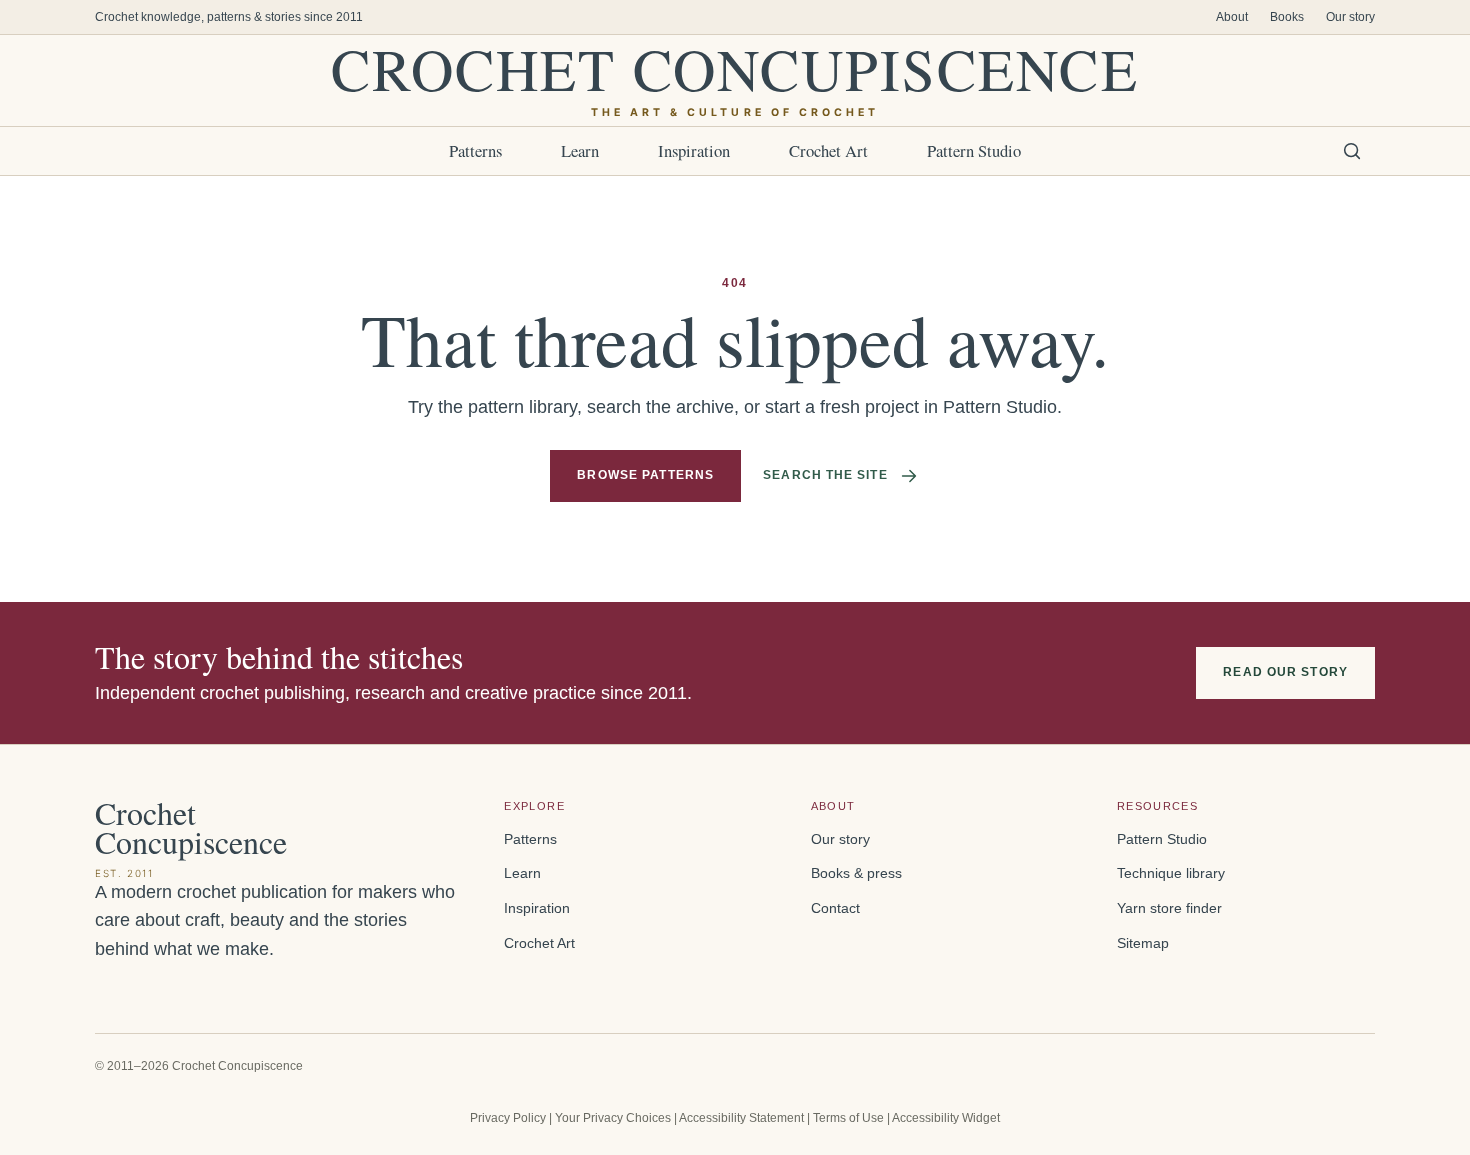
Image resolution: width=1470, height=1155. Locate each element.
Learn (580, 150)
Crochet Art (828, 150)
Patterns (475, 150)
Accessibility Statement (741, 1118)
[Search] (1352, 151)
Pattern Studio (974, 150)
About (1232, 17)
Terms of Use (848, 1118)
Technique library (1171, 873)
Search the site (825, 475)
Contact (835, 908)
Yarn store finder (1169, 908)
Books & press (856, 873)
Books (1287, 17)
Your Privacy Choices (613, 1118)
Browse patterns (645, 475)
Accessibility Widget (946, 1118)
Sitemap (1143, 943)
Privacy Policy (508, 1118)
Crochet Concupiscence (734, 80)
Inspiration (694, 150)
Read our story (1285, 672)
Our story (1350, 17)
